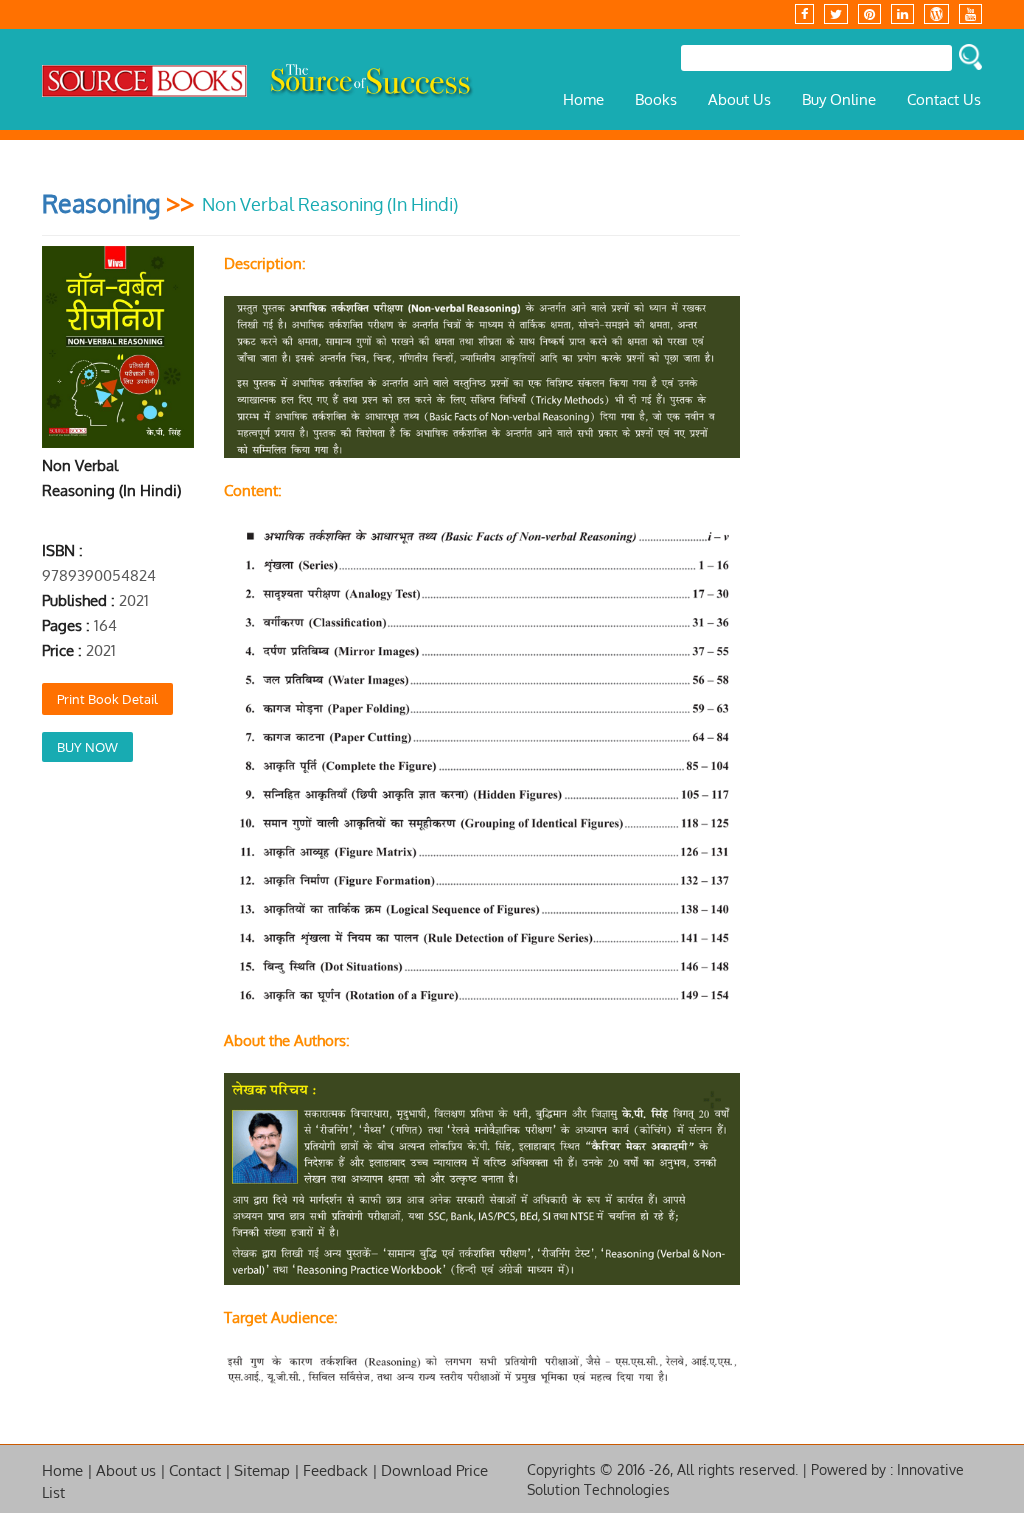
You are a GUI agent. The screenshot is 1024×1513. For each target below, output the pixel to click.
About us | (131, 1470)
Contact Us (944, 99)
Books (656, 99)
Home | (67, 1470)
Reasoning (101, 203)
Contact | (200, 1470)
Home (583, 99)
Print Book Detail (107, 699)
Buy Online (839, 99)
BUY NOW (87, 747)
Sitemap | (267, 1470)
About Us (739, 99)
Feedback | (340, 1470)
